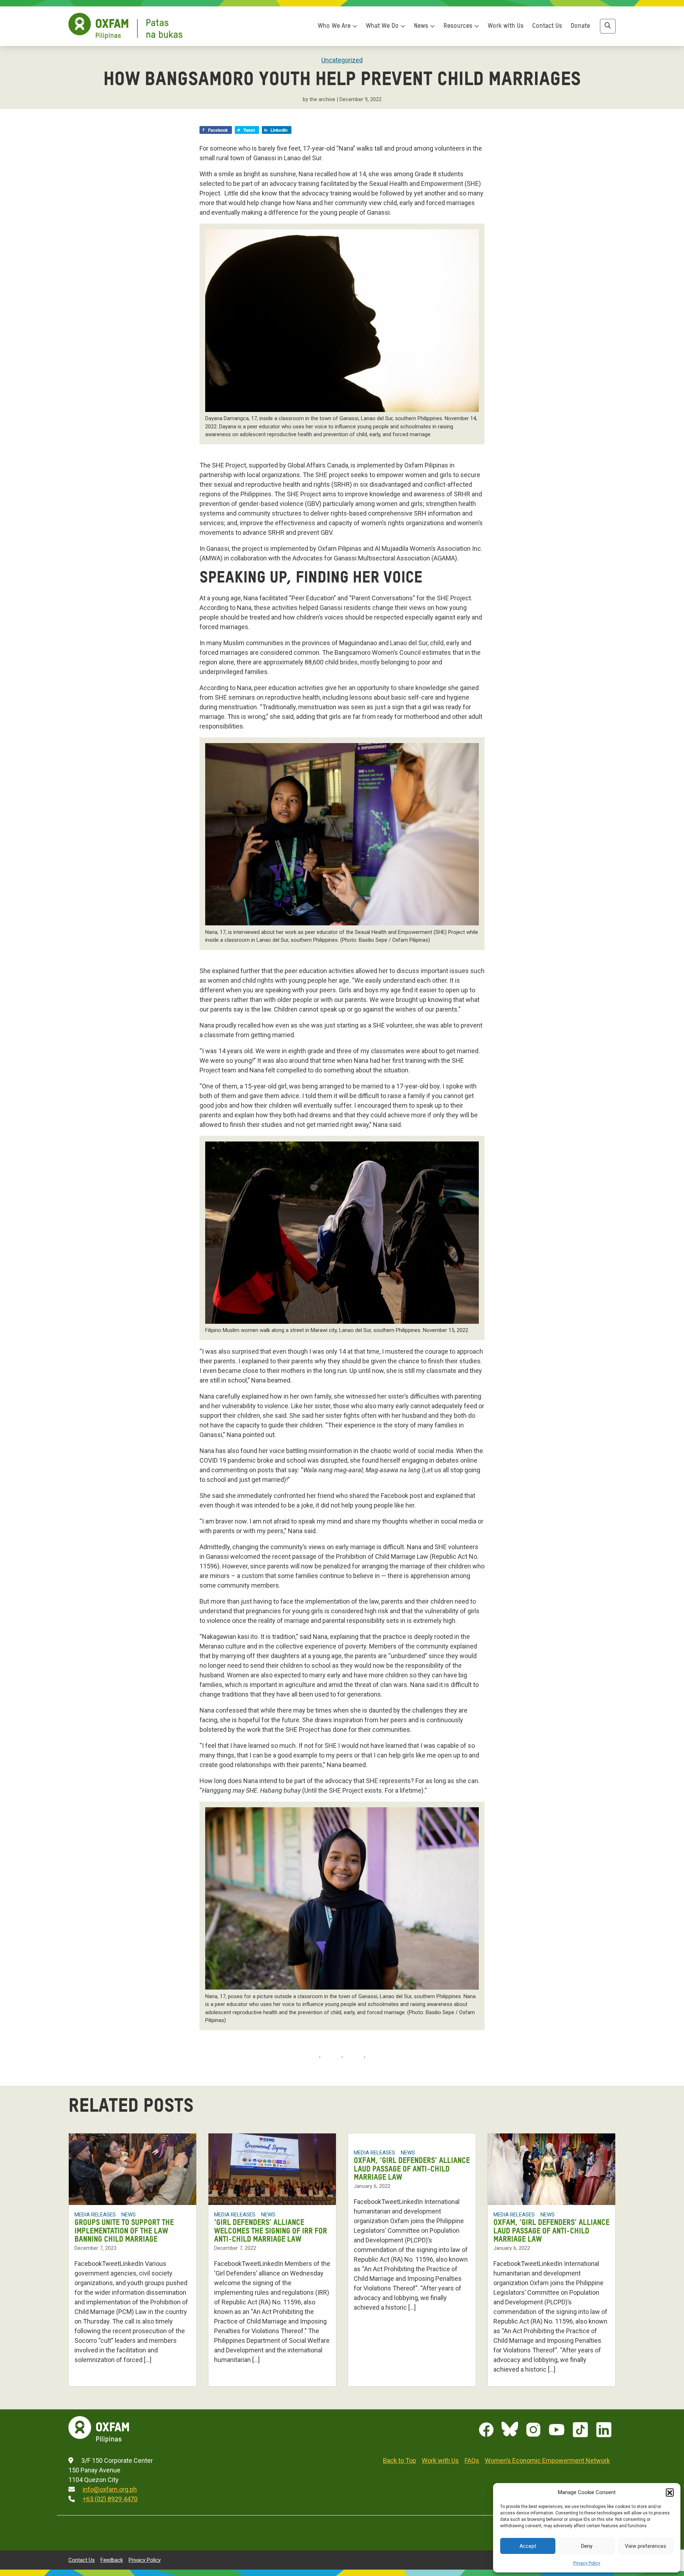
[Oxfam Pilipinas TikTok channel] (580, 2430)
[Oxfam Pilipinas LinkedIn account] (604, 2430)
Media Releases (95, 2215)
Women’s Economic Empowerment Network (547, 2460)
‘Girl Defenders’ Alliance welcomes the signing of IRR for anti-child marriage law (271, 2231)
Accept (528, 2546)
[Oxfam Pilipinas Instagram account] (533, 2430)
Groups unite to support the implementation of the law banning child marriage (124, 2231)
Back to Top (400, 2460)
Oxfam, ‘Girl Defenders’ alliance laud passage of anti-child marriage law (412, 2169)
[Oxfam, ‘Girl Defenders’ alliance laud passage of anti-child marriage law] (551, 2169)
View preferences (646, 2546)
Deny (587, 2546)
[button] (670, 2492)
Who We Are (335, 26)
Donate (580, 26)
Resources (459, 26)
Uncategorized (342, 60)
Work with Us (506, 26)
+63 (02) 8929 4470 (110, 2499)
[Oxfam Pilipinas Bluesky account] (510, 2430)
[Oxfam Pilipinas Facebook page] (486, 2430)
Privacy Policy (587, 2563)
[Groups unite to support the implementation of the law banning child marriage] (133, 2169)
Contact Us (547, 26)
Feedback (112, 2560)
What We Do (383, 26)
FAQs (472, 2460)
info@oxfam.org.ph (110, 2489)
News (422, 26)
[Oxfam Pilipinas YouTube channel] (557, 2430)
